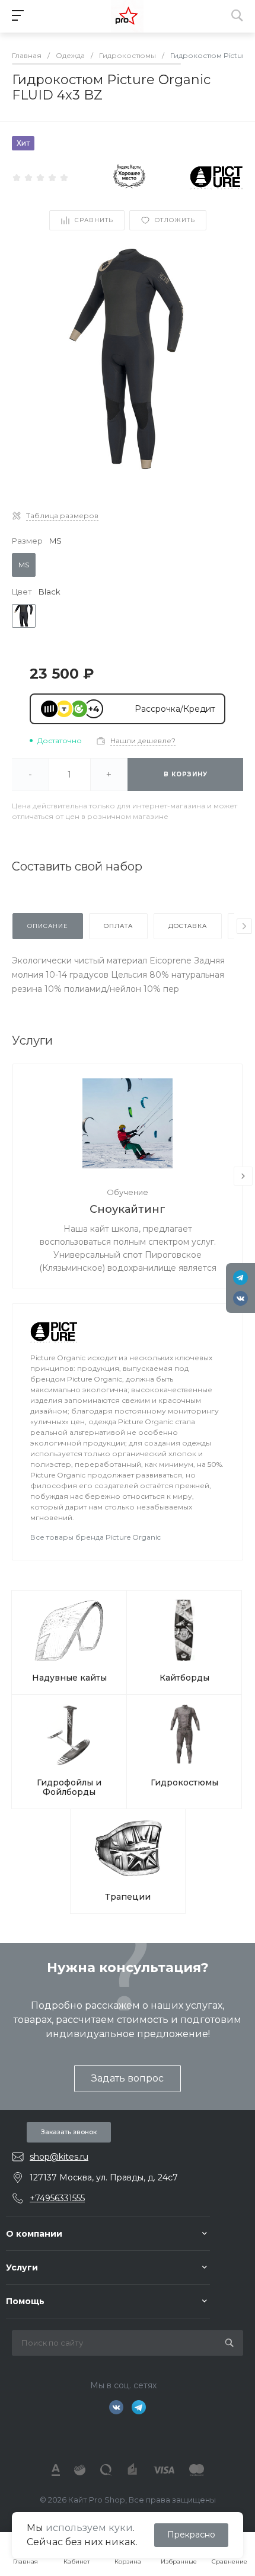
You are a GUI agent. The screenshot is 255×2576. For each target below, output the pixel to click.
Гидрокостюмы (184, 1782)
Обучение (128, 1192)
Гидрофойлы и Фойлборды (69, 1787)
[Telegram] (240, 1278)
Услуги (22, 2267)
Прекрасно (191, 2535)
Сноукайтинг (128, 1209)
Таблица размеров (62, 515)
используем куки (89, 2528)
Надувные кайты (69, 1678)
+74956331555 (57, 2198)
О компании (34, 2234)
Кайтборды (184, 1678)
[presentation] (244, 926)
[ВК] (240, 1298)
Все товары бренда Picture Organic (95, 1537)
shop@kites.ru (59, 2157)
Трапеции (128, 1897)
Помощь (25, 2301)
